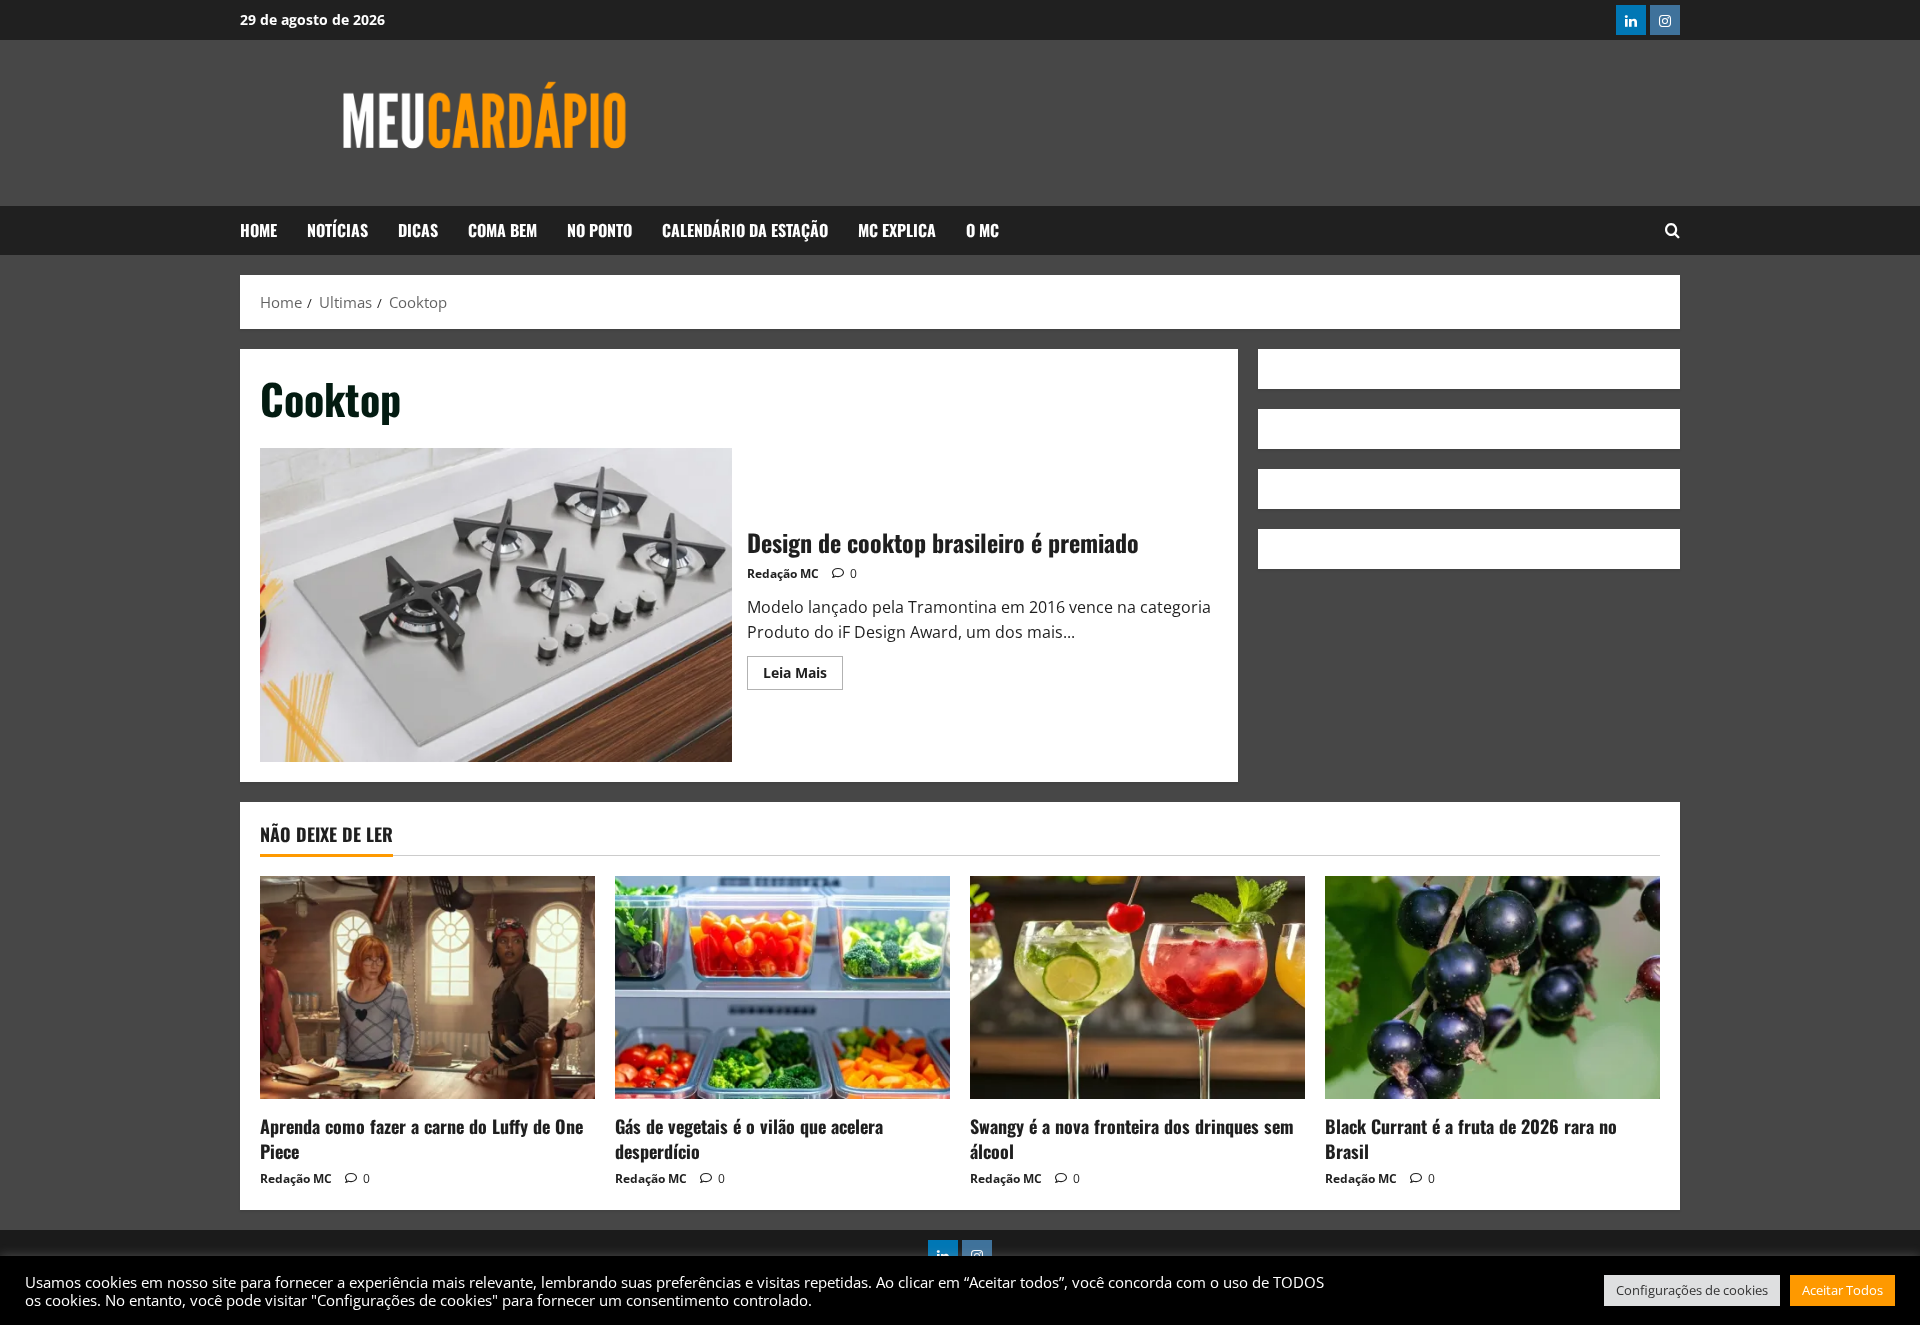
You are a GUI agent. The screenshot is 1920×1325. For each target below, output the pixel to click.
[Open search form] (1672, 231)
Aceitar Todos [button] (1842, 1290)
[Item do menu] (1631, 20)
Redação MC (783, 573)
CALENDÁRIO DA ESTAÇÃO (745, 230)
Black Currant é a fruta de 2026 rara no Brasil (1471, 1138)
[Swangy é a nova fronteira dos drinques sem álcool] (1137, 987)
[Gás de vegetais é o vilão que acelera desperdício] (782, 987)
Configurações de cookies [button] (1692, 1290)
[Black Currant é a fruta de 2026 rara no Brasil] (1492, 987)
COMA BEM (502, 230)
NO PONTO (599, 230)
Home (258, 230)
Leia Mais (803, 669)
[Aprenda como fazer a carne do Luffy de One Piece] (427, 987)
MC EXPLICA (897, 230)
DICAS (418, 230)
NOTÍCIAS (337, 230)
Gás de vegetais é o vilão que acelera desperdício (749, 1138)
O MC (982, 230)
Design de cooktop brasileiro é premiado (496, 605)
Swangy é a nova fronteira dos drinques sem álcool (1132, 1138)
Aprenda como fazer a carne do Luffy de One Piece (421, 1138)
